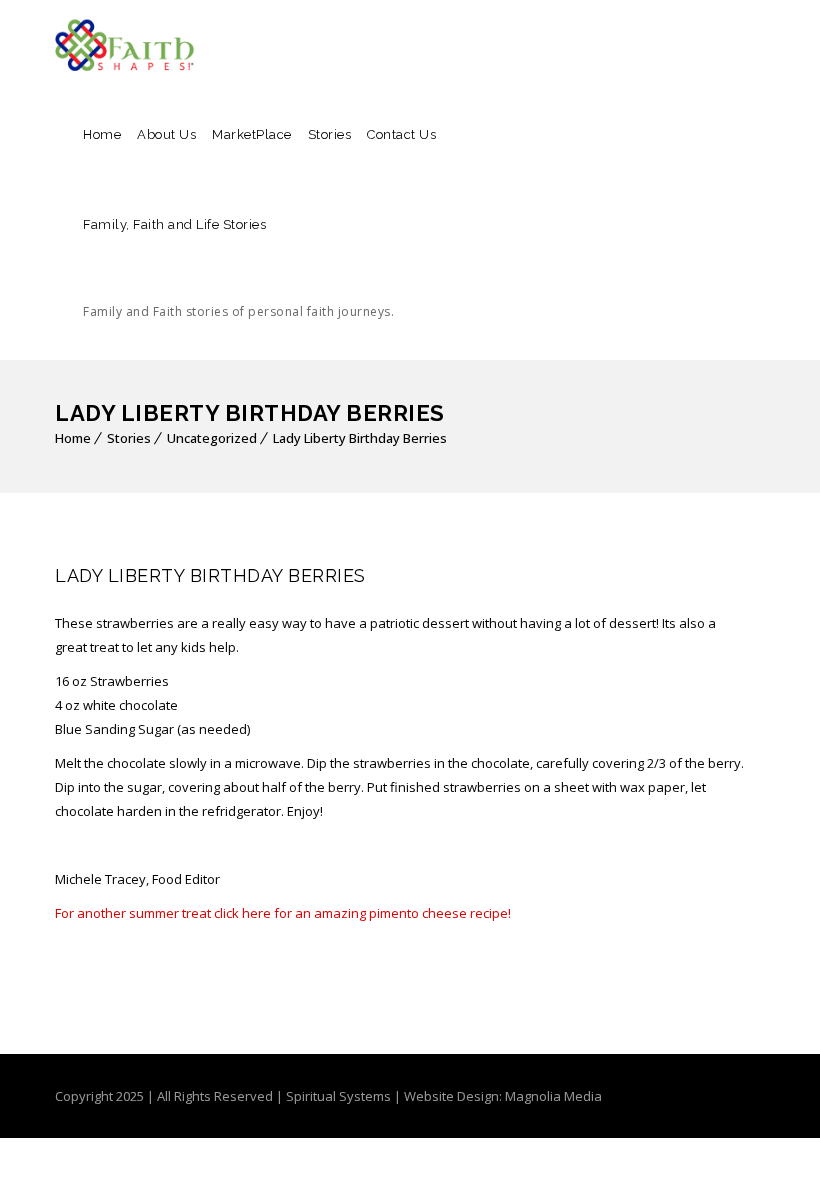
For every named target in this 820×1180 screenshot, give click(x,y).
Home (102, 134)
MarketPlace (252, 134)
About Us (166, 134)
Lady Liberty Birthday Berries (360, 438)
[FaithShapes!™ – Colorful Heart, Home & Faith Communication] (125, 45)
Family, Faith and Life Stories (238, 268)
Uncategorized (212, 438)
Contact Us (401, 134)
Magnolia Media (553, 1096)
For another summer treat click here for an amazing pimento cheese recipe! (283, 913)
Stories (330, 134)
